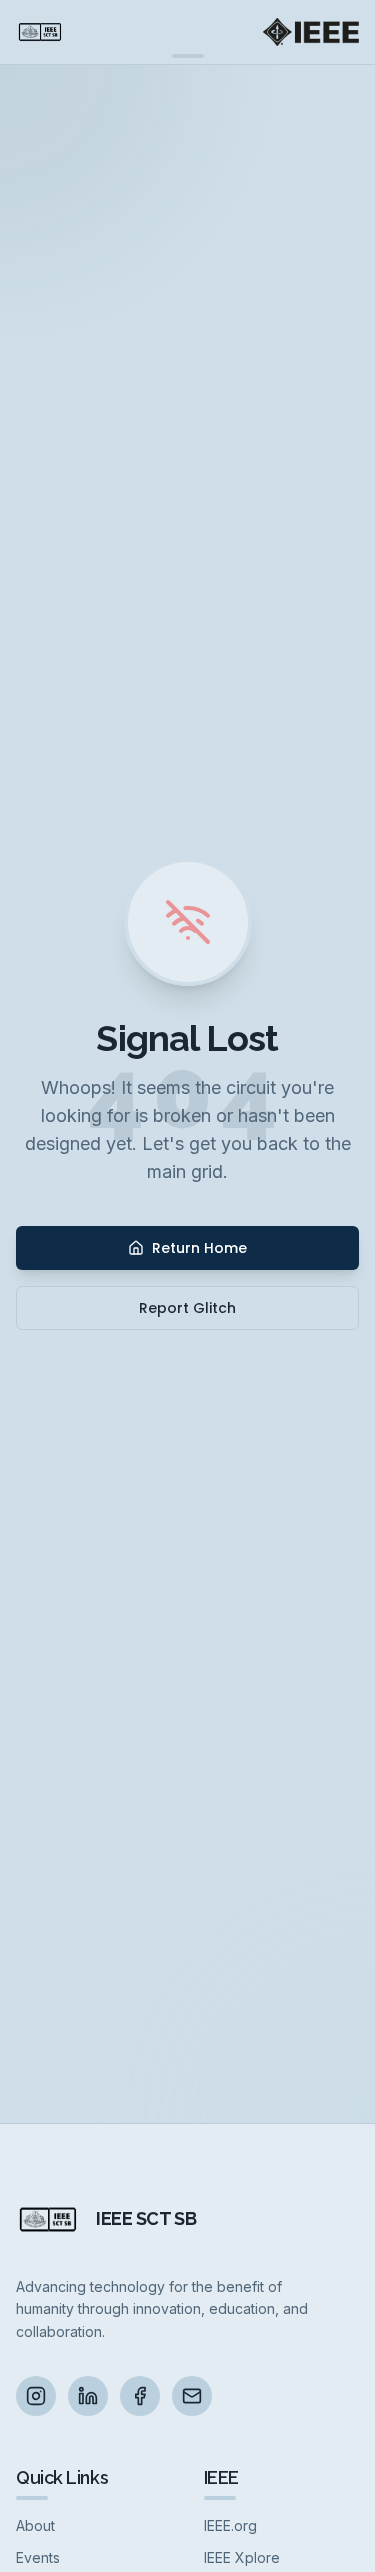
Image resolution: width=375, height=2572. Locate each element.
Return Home (199, 1248)
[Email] (192, 2396)
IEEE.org (230, 2525)
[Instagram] (36, 2396)
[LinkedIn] (88, 2396)
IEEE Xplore (242, 2557)
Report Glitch (187, 1308)
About (35, 2525)
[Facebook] (140, 2396)
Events (38, 2557)
